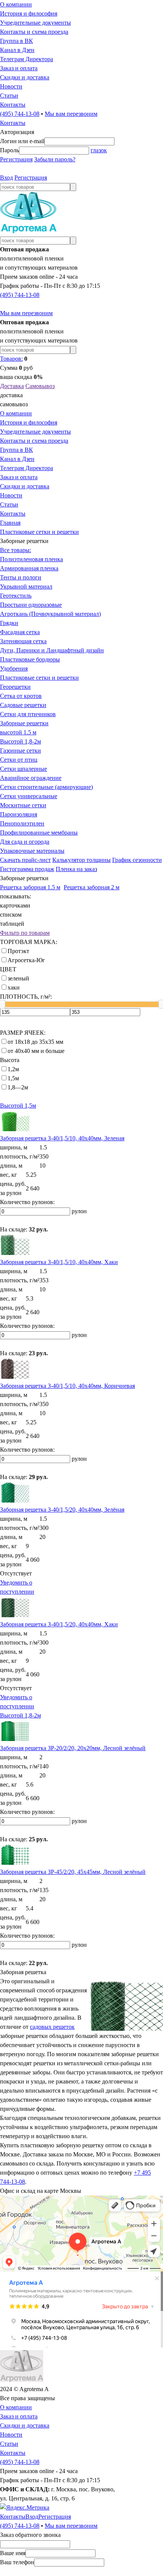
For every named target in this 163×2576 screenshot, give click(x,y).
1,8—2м (18, 1087)
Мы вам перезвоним (71, 114)
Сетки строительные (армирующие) (46, 787)
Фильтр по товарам (25, 933)
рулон (79, 1211)
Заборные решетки (24, 723)
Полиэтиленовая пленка (31, 559)
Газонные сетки (20, 751)
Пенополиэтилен (22, 823)
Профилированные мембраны (39, 833)
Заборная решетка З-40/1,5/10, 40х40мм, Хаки (59, 1262)
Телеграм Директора (27, 59)
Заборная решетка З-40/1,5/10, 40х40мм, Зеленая (62, 1138)
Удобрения (14, 668)
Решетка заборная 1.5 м (30, 887)
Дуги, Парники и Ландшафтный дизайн (52, 650)
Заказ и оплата (19, 68)
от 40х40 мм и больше (36, 1051)
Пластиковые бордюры (30, 659)
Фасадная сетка (20, 632)
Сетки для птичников (28, 714)
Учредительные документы (35, 23)
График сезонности (137, 860)
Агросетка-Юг (26, 960)
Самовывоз (40, 386)
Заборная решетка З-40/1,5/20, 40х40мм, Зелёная (62, 1510)
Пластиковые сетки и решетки (39, 532)
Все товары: (16, 550)
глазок (99, 150)
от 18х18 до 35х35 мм (35, 1042)
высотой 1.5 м (18, 732)
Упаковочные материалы (32, 851)
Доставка (12, 386)
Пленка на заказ (76, 869)
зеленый (18, 978)
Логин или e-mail (22, 141)
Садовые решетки (23, 705)
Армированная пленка (29, 568)
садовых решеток (52, 2027)
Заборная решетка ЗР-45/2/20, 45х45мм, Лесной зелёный (73, 1872)
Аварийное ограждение (31, 778)
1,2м (13, 1069)
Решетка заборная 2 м (92, 887)
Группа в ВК (16, 41)
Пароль (9, 150)
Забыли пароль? (55, 159)
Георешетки (15, 687)
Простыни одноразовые (31, 605)
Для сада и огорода (25, 842)
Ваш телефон (17, 2562)
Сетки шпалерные (24, 769)
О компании (16, 4)
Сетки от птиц (19, 760)
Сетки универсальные (29, 796)
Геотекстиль (16, 596)
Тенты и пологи (21, 577)
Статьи (9, 95)
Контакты (13, 105)
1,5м (13, 1078)
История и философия (29, 13)
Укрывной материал (26, 586)
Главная (10, 523)
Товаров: (11, 359)
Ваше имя (13, 2553)
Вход (6, 178)
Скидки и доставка (25, 77)
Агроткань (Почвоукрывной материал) (50, 614)
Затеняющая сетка (23, 641)
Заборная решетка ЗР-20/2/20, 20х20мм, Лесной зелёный (73, 1748)
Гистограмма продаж (27, 869)
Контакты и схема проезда (34, 32)
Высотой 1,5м (18, 1106)
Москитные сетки (23, 805)
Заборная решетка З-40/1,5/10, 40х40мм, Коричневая (67, 1386)
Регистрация (16, 159)
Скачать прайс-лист (25, 860)
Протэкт (18, 951)
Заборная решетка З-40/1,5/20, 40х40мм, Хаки (59, 1624)
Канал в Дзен (17, 50)
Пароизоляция (19, 814)
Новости (11, 86)
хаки (14, 987)
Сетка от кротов (21, 696)
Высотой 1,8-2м (20, 741)
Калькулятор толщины (81, 860)
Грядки (9, 623)
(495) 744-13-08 (20, 114)
